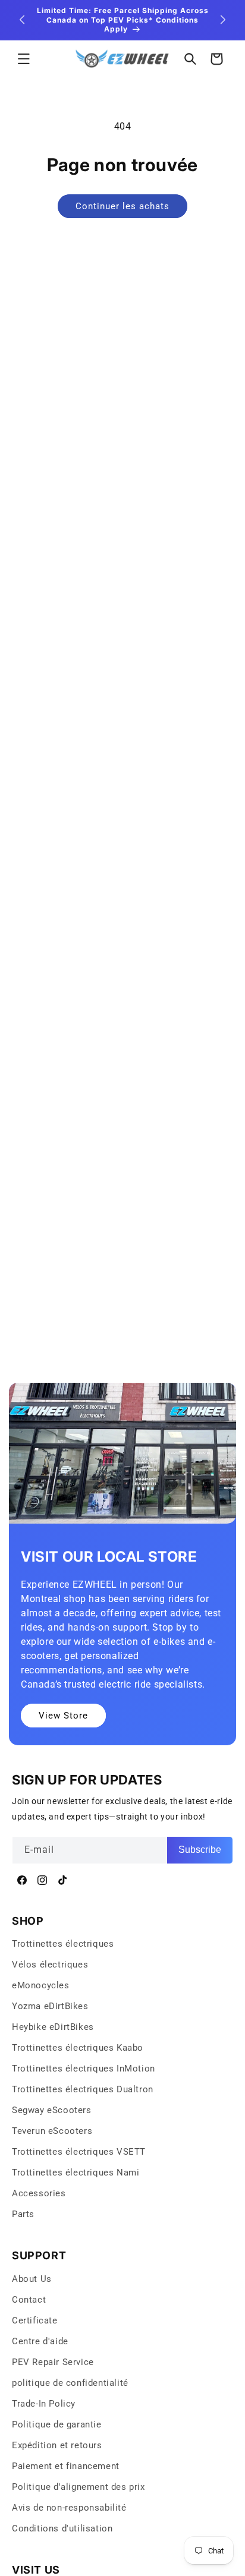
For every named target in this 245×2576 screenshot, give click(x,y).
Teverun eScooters (52, 2131)
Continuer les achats (122, 206)
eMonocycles (41, 1985)
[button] (24, 59)
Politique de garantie (57, 2424)
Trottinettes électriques (63, 1944)
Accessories (39, 2193)
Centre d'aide (40, 2341)
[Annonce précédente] (22, 20)
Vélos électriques (50, 1965)
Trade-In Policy (44, 2404)
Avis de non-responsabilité (69, 2508)
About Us (32, 2279)
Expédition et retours (57, 2445)
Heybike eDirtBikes (53, 2027)
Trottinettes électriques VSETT (79, 2152)
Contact (29, 2300)
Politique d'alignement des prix (78, 2487)
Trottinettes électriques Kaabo (78, 2048)
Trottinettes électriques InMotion (84, 2069)
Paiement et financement (66, 2466)
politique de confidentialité (70, 2383)
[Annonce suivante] (223, 20)
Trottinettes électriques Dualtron (83, 2089)
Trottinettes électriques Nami (76, 2173)
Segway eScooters (52, 2110)
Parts (23, 2214)
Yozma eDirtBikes (50, 2006)
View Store (63, 1716)
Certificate (35, 2320)
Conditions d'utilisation (62, 2528)
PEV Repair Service (53, 2362)
